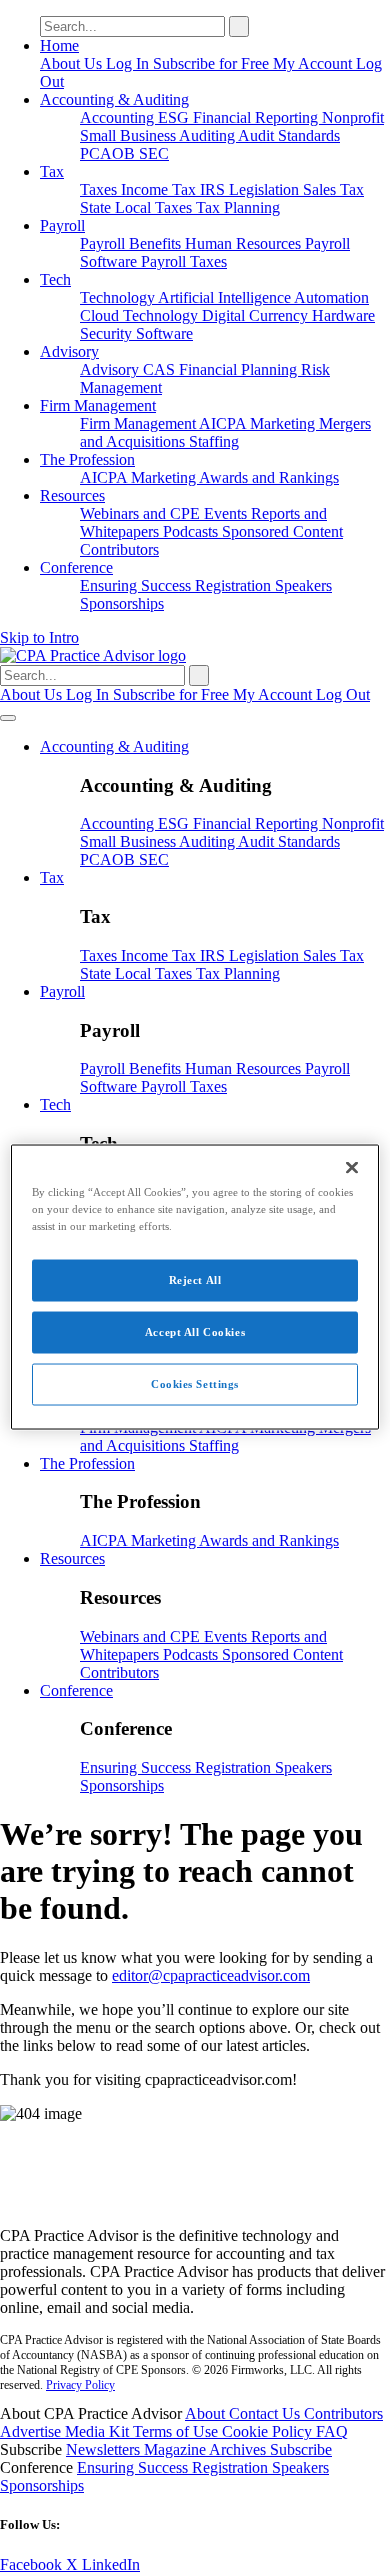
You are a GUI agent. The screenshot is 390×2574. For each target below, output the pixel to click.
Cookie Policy (269, 2431)
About (207, 2413)
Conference (76, 567)
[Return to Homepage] (195, 2201)
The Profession (87, 459)
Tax (52, 171)
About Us (73, 63)
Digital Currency (257, 315)
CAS (161, 369)
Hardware (343, 315)
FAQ (332, 2431)
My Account (314, 63)
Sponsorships (122, 603)
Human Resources (245, 243)
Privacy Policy (80, 2385)
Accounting (119, 117)
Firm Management (98, 405)
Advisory (69, 351)
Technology (119, 297)
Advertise (32, 2431)
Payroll (62, 225)
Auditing (208, 135)
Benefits (157, 243)
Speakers (303, 585)
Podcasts (192, 531)
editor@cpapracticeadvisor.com (211, 1975)
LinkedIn (111, 2564)
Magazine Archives (207, 2449)
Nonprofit (353, 117)
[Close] (352, 1168)
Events (227, 513)
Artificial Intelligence (226, 297)
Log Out (343, 694)
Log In (129, 63)
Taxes (100, 189)
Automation (331, 297)
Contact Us (266, 2413)
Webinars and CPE (142, 513)
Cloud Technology (141, 315)
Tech (55, 279)
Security (108, 333)
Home (59, 45)
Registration (235, 585)
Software (164, 333)
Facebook (33, 2564)
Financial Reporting (257, 117)
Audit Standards (289, 135)
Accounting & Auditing (114, 99)
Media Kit (99, 2431)
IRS (214, 189)
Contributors (119, 549)
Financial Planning (240, 369)
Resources (72, 495)
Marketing (284, 423)
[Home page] (93, 655)
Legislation (266, 189)
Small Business (129, 135)
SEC (154, 153)
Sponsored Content (282, 531)
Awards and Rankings (269, 477)
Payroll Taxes (184, 261)
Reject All (195, 1280)
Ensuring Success (137, 585)
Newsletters (105, 2449)
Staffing (214, 441)
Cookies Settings (195, 1384)
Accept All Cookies (195, 1332)
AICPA (224, 423)
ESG (175, 117)
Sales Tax (333, 189)
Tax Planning (238, 207)
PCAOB (109, 153)
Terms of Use (177, 2431)
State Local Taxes (138, 207)
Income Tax (160, 189)
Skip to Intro (39, 637)
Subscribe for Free (213, 63)
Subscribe (301, 2449)
